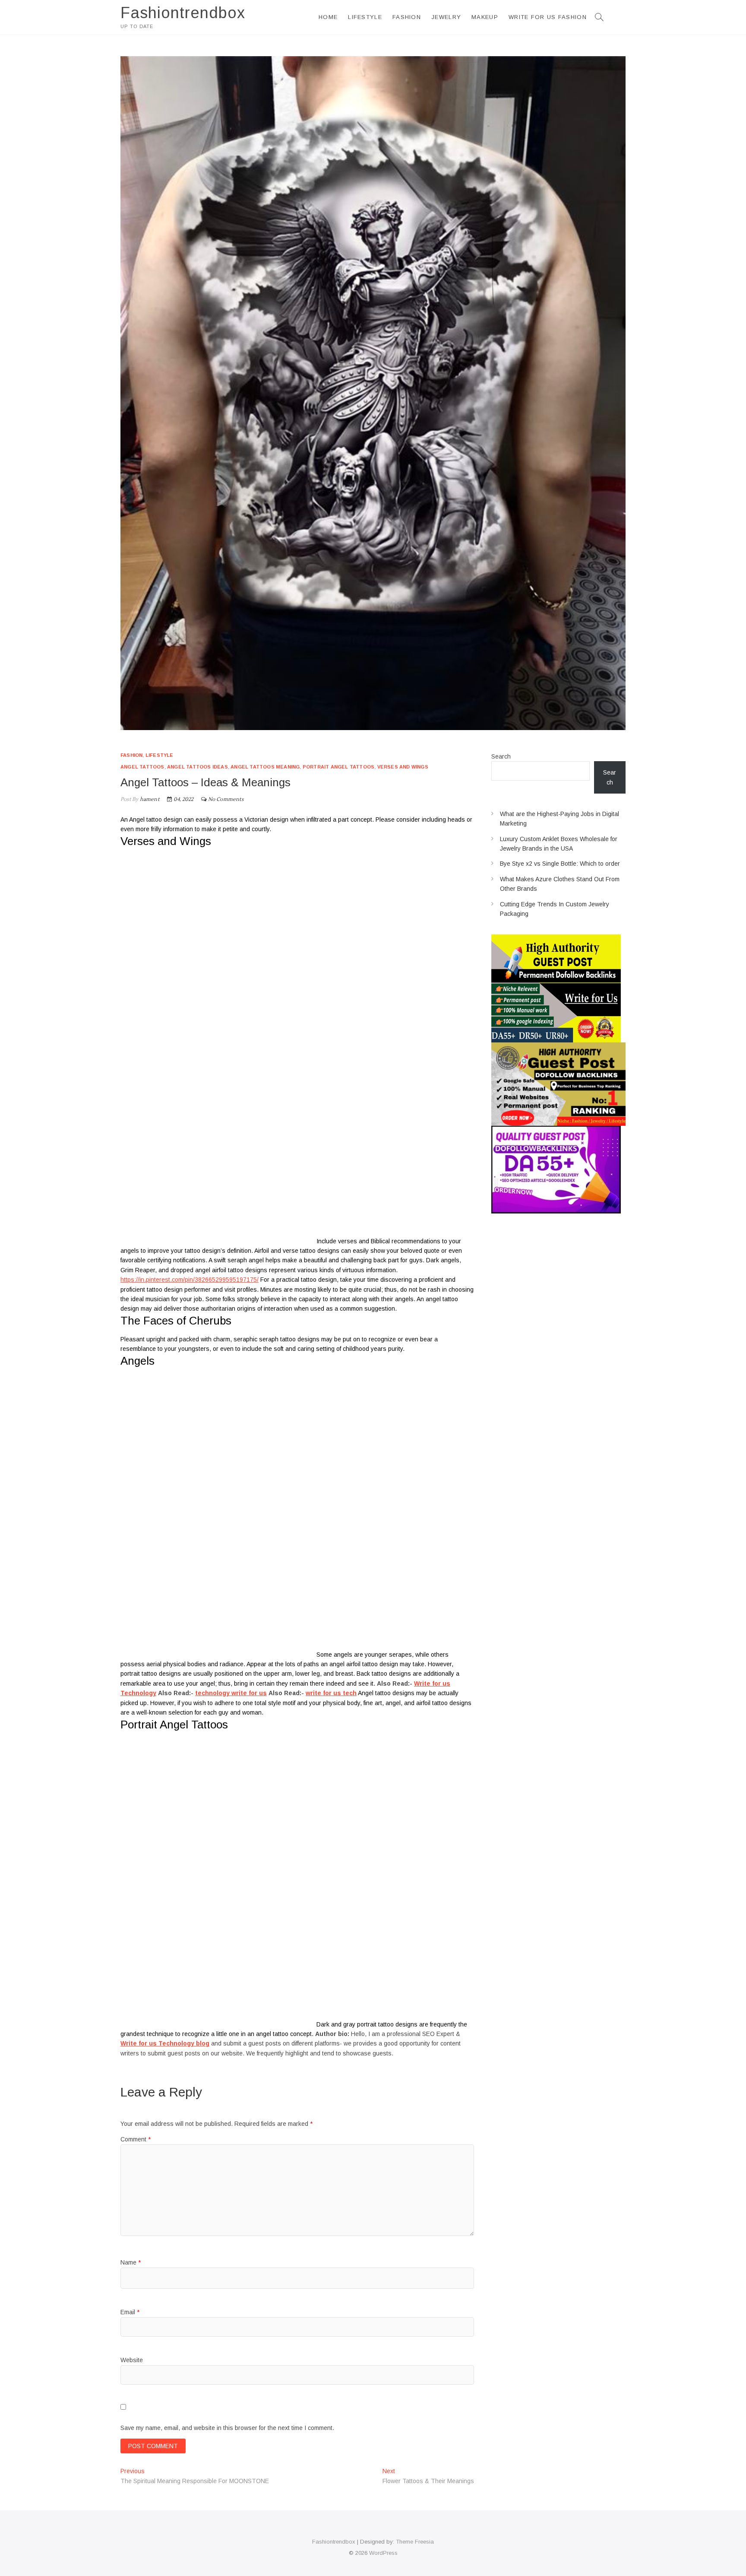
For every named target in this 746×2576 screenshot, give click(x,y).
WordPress (383, 2553)
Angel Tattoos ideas (198, 767)
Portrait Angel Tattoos (338, 767)
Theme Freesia (415, 2542)
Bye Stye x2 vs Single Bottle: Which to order (560, 864)
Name (131, 2262)
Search (501, 756)
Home (328, 17)
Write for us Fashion (548, 17)
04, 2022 (183, 799)
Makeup (485, 17)
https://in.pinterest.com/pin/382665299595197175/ (190, 1280)
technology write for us (231, 1693)
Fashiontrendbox (183, 13)
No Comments (226, 799)
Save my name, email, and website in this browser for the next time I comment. (227, 2428)
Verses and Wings (403, 767)
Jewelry (446, 17)
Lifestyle (365, 17)
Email (130, 2312)
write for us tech (331, 1693)
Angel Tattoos (142, 767)
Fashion (407, 17)
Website (132, 2360)
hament (149, 799)
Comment (136, 2139)
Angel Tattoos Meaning (265, 767)
